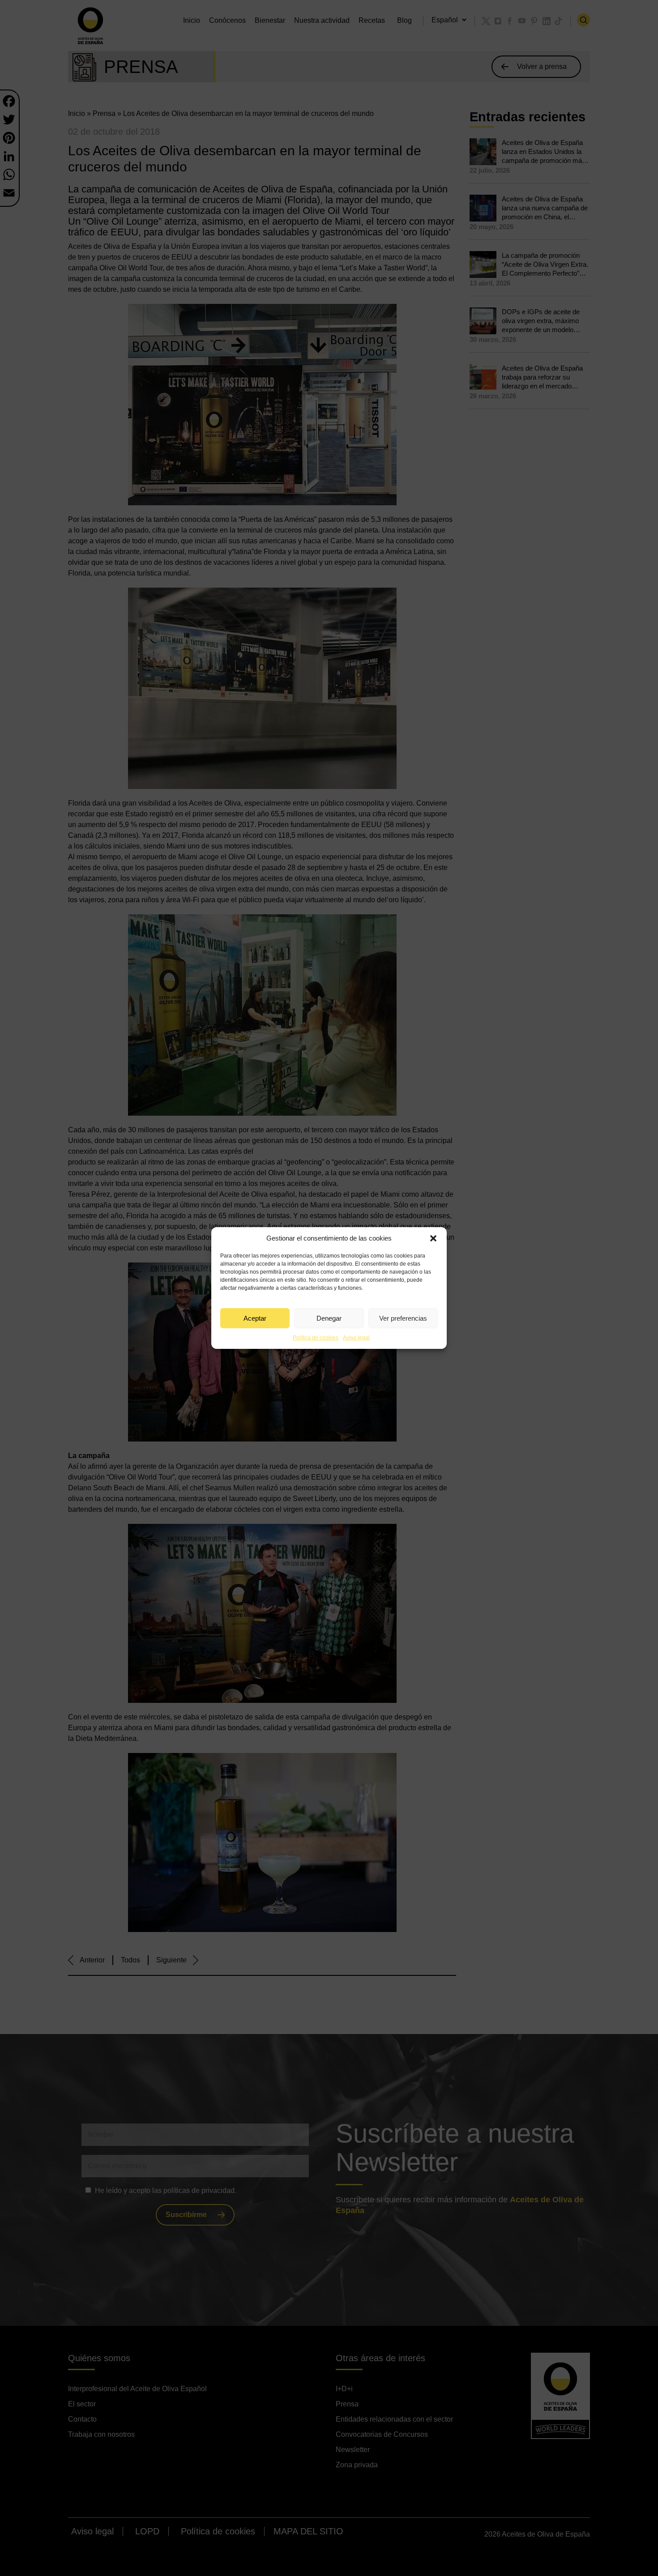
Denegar (329, 1318)
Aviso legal (356, 1338)
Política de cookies (316, 1338)
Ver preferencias (403, 1318)
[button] (433, 1238)
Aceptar (255, 1318)
